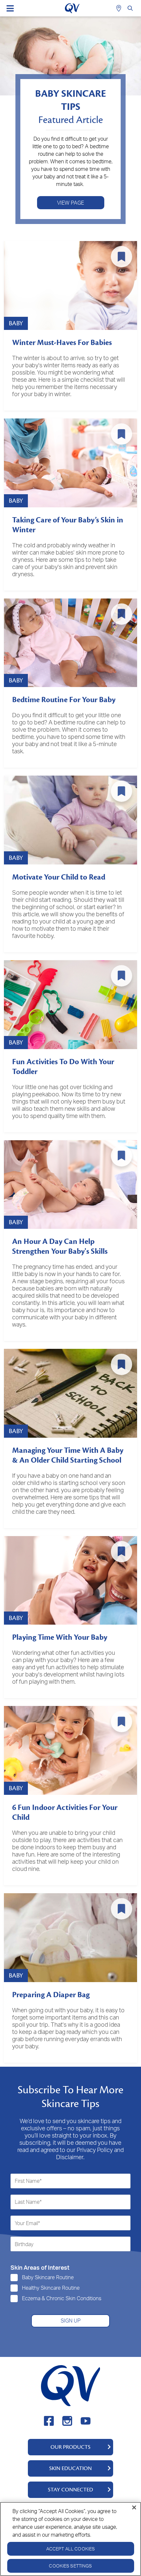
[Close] (134, 2507)
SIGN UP (71, 2321)
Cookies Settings (70, 2566)
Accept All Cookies (71, 2549)
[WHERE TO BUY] (120, 8)
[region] (70, 2539)
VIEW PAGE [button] (70, 203)
